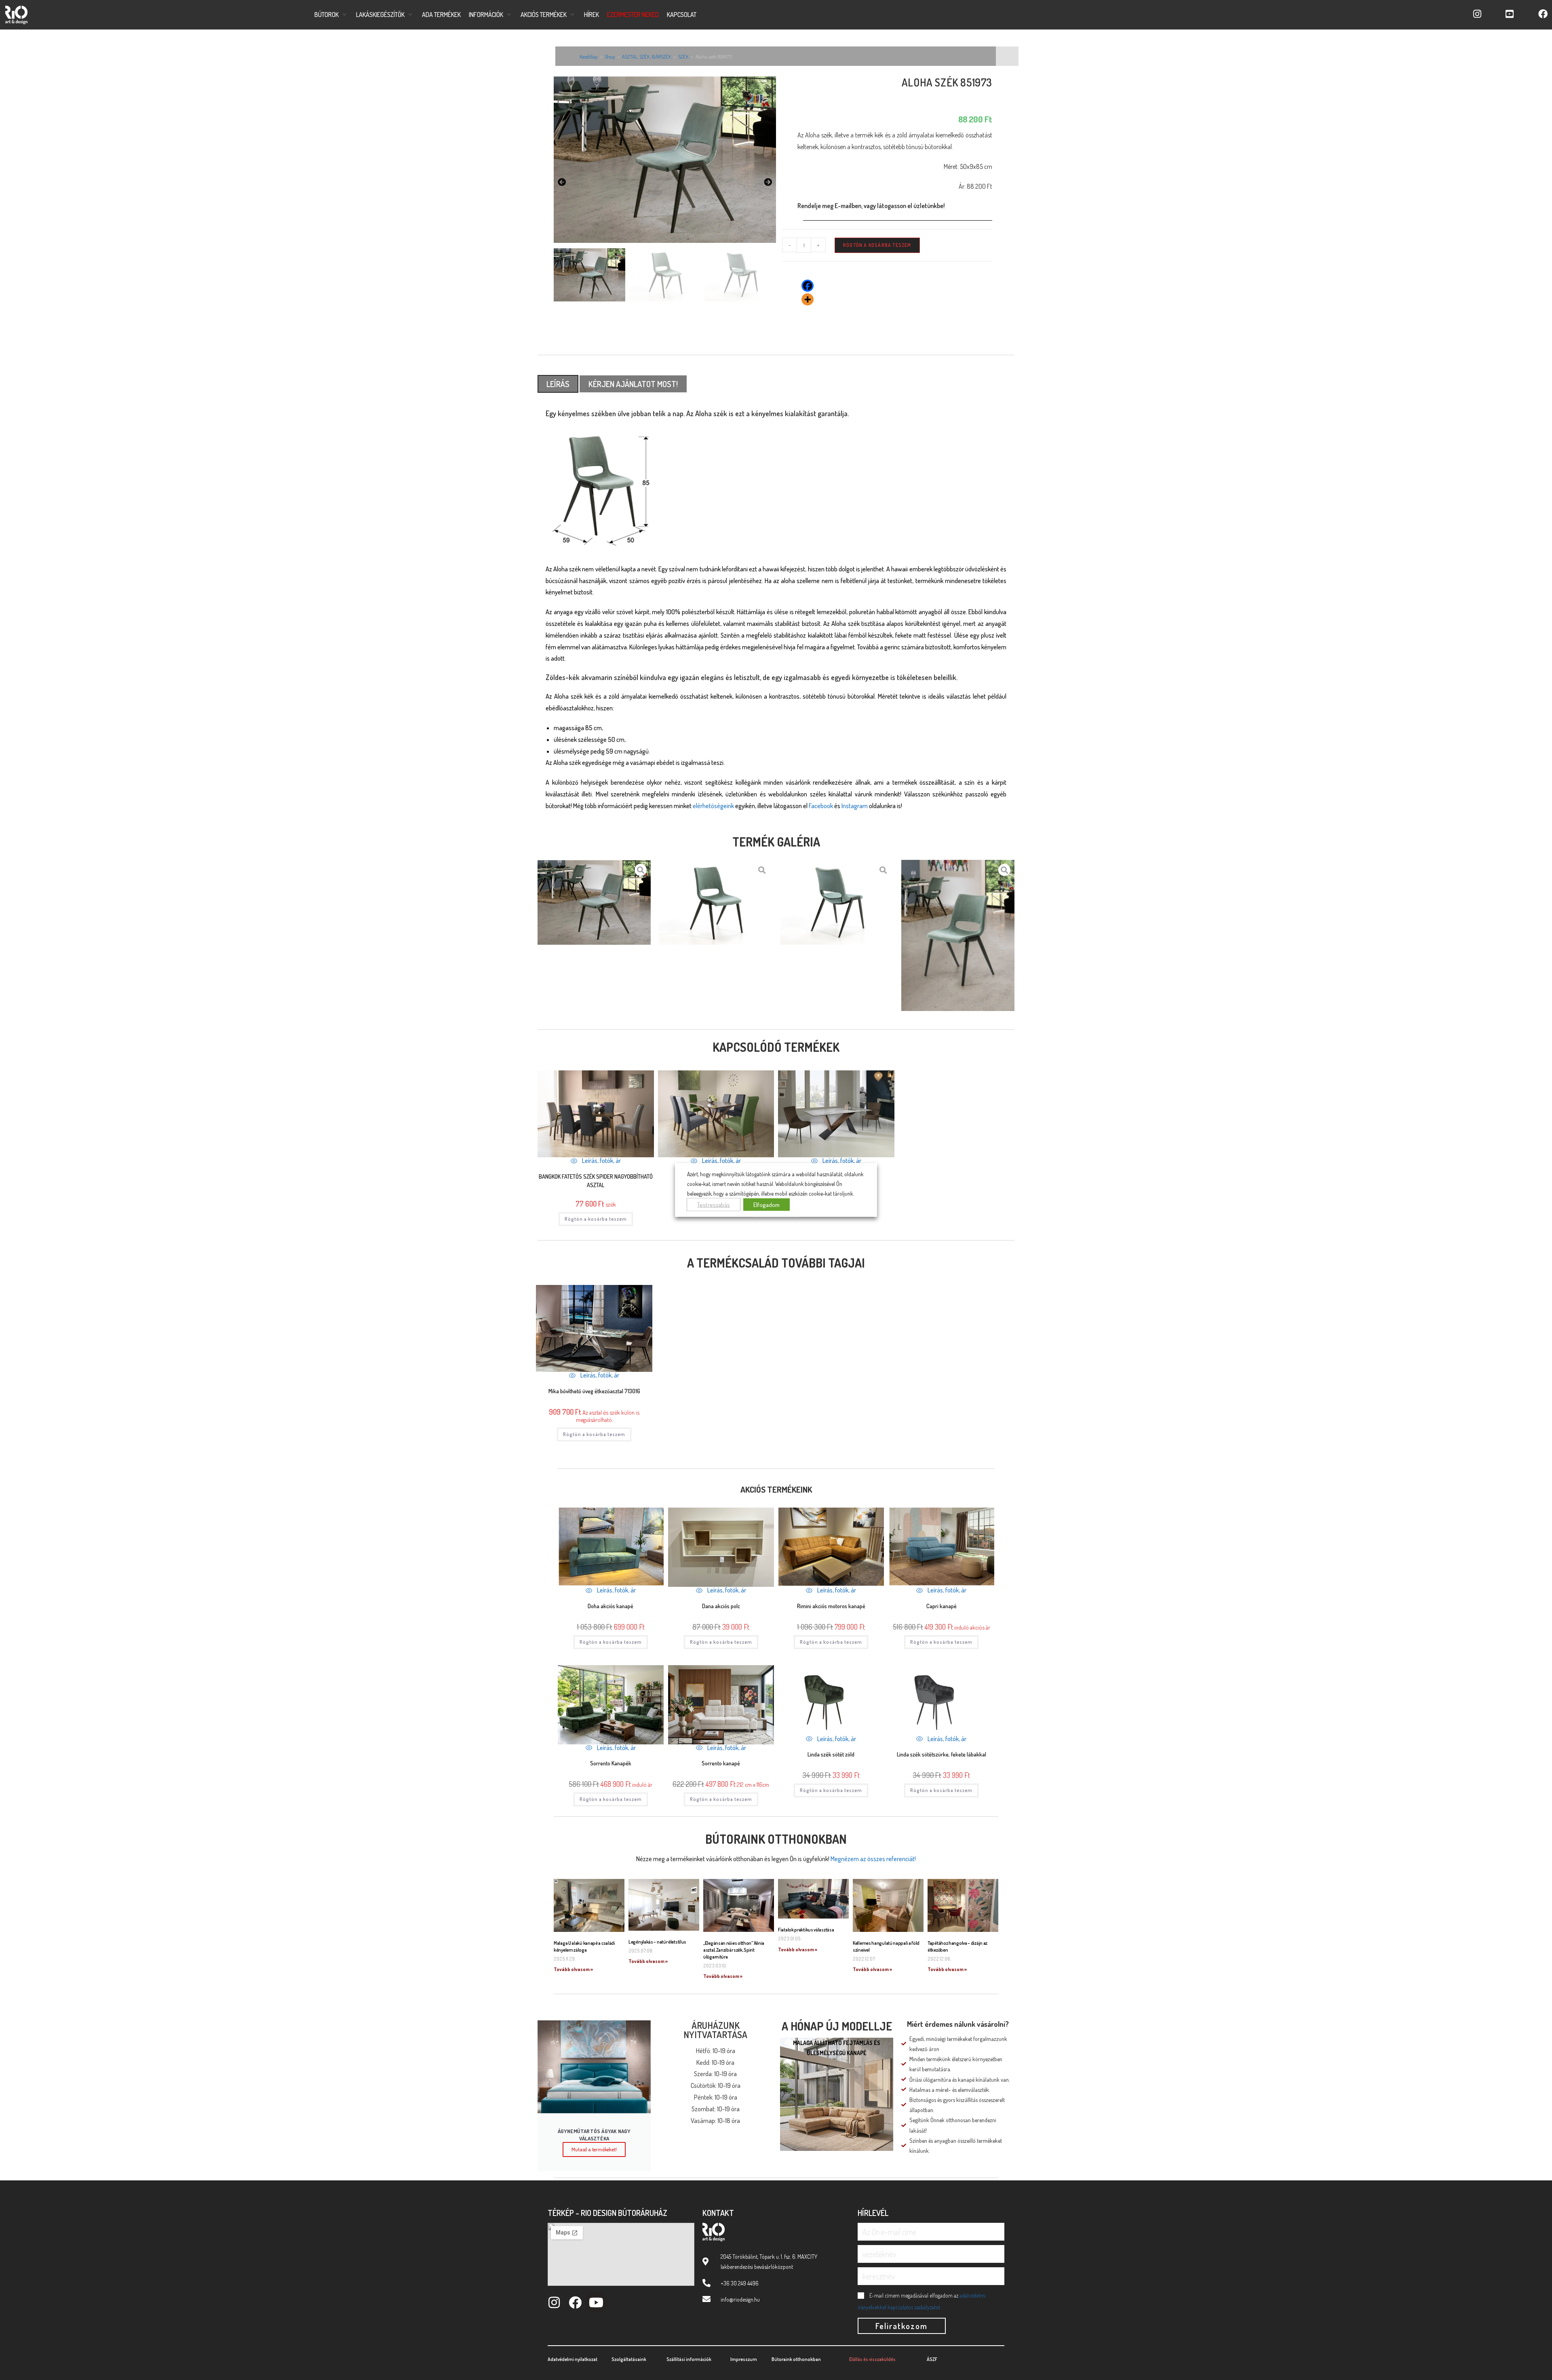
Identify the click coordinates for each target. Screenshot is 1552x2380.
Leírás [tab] (558, 384)
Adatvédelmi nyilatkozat (573, 2359)
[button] (331, 15)
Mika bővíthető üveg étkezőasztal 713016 (594, 1391)
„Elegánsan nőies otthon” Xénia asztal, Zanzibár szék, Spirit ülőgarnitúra (734, 1950)
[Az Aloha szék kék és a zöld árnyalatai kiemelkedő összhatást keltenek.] (665, 159)
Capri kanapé (942, 1606)
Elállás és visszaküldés (872, 2359)
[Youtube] (596, 2302)
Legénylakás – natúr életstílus (657, 1942)
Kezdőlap (589, 57)
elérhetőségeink (713, 806)
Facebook (821, 806)
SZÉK (683, 57)
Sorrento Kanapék (611, 1763)
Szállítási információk (689, 2359)
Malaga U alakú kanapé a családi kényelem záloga (584, 1946)
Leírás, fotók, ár (601, 1161)
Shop (610, 57)
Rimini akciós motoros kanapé (831, 1606)
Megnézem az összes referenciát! (873, 1859)
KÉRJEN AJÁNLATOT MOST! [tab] (633, 384)
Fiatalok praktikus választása (806, 1930)
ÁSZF (932, 2359)
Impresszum (744, 2359)
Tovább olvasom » (573, 1969)
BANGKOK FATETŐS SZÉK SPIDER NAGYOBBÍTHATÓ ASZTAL (596, 1181)
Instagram (855, 806)
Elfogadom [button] (767, 1204)
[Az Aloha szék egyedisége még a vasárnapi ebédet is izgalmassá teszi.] (715, 902)
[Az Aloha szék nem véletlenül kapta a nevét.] (958, 935)
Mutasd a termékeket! (594, 2149)
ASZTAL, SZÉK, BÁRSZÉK (647, 57)
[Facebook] (808, 286)
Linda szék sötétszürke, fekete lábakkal (942, 1754)
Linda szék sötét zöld (831, 1754)
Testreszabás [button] (714, 1204)
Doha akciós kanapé (610, 1606)
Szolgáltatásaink (629, 2359)
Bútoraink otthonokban (776, 1839)
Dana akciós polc (721, 1606)
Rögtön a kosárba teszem (877, 245)
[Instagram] (554, 2302)
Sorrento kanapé (721, 1763)
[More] (808, 299)
